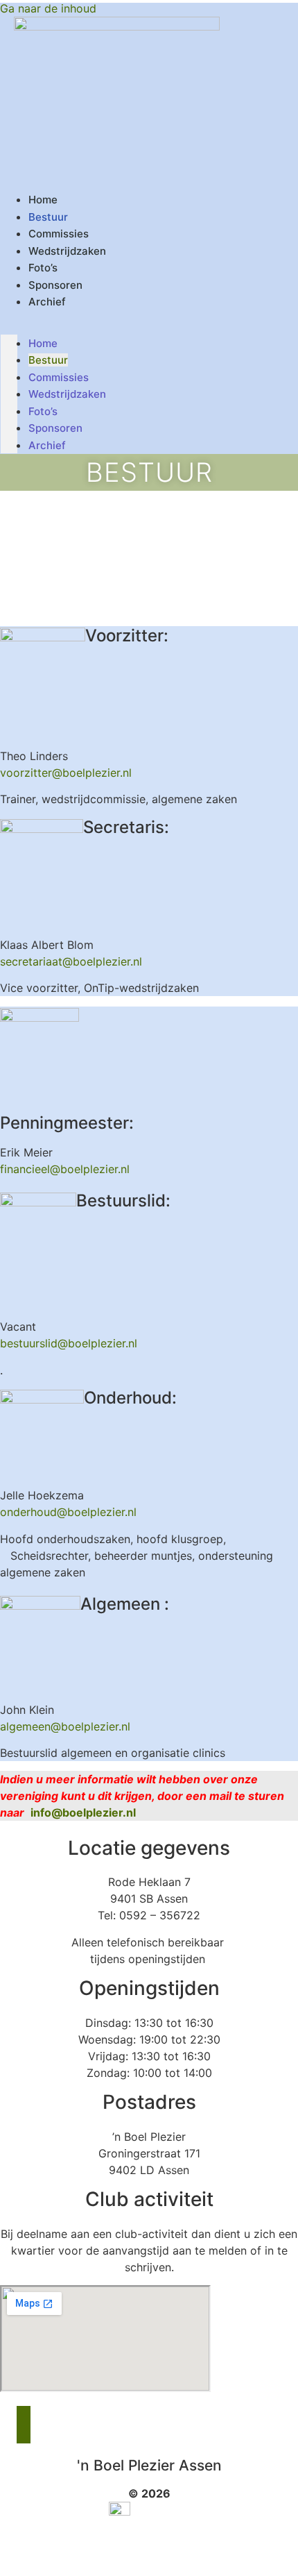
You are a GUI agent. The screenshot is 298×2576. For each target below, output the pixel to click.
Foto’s (43, 411)
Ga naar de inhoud (48, 8)
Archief (47, 302)
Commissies (59, 377)
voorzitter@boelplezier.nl (66, 773)
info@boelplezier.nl (85, 1812)
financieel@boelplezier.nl (65, 1169)
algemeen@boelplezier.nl (65, 1726)
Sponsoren (55, 428)
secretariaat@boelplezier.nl (71, 961)
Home (43, 343)
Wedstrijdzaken (67, 251)
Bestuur (48, 360)
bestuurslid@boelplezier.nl (69, 1343)
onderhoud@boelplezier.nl (68, 1512)
